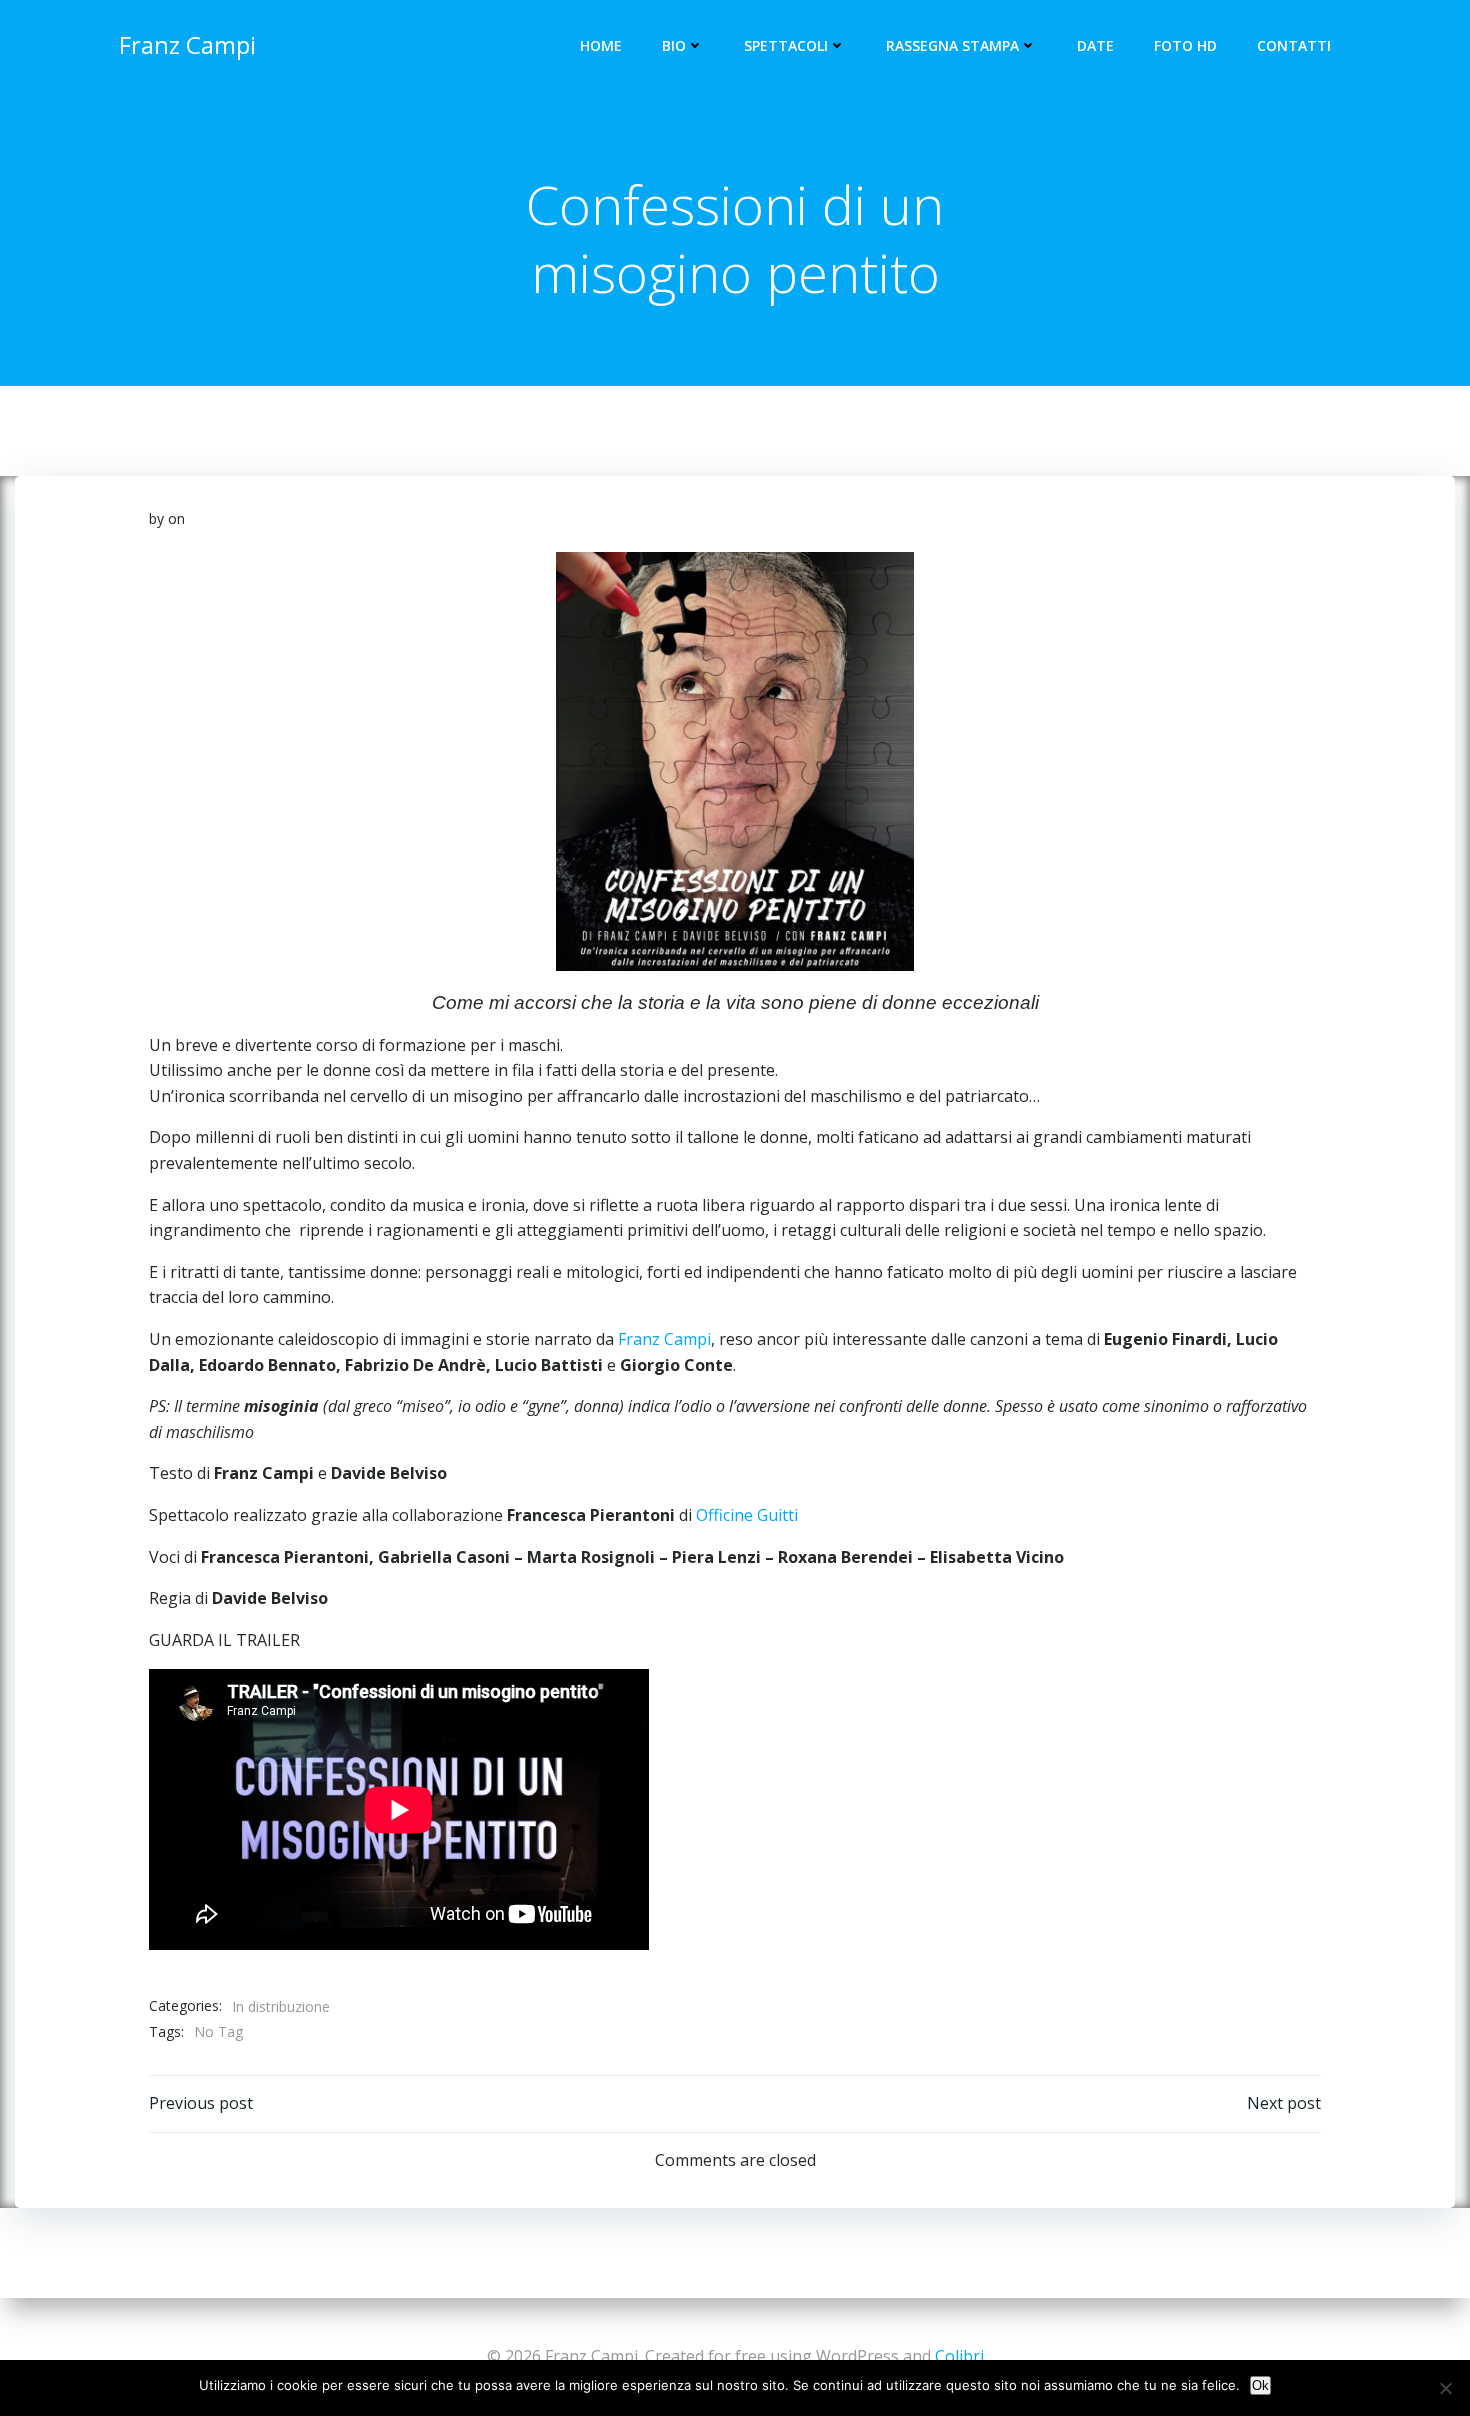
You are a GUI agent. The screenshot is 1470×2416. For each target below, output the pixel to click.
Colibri (959, 2356)
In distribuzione (281, 2006)
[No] (1445, 2388)
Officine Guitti (747, 1515)
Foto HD (1185, 45)
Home (601, 45)
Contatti (1294, 45)
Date (1095, 45)
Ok (1260, 2385)
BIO (674, 45)
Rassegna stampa (952, 45)
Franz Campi (664, 1339)
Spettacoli (786, 45)
